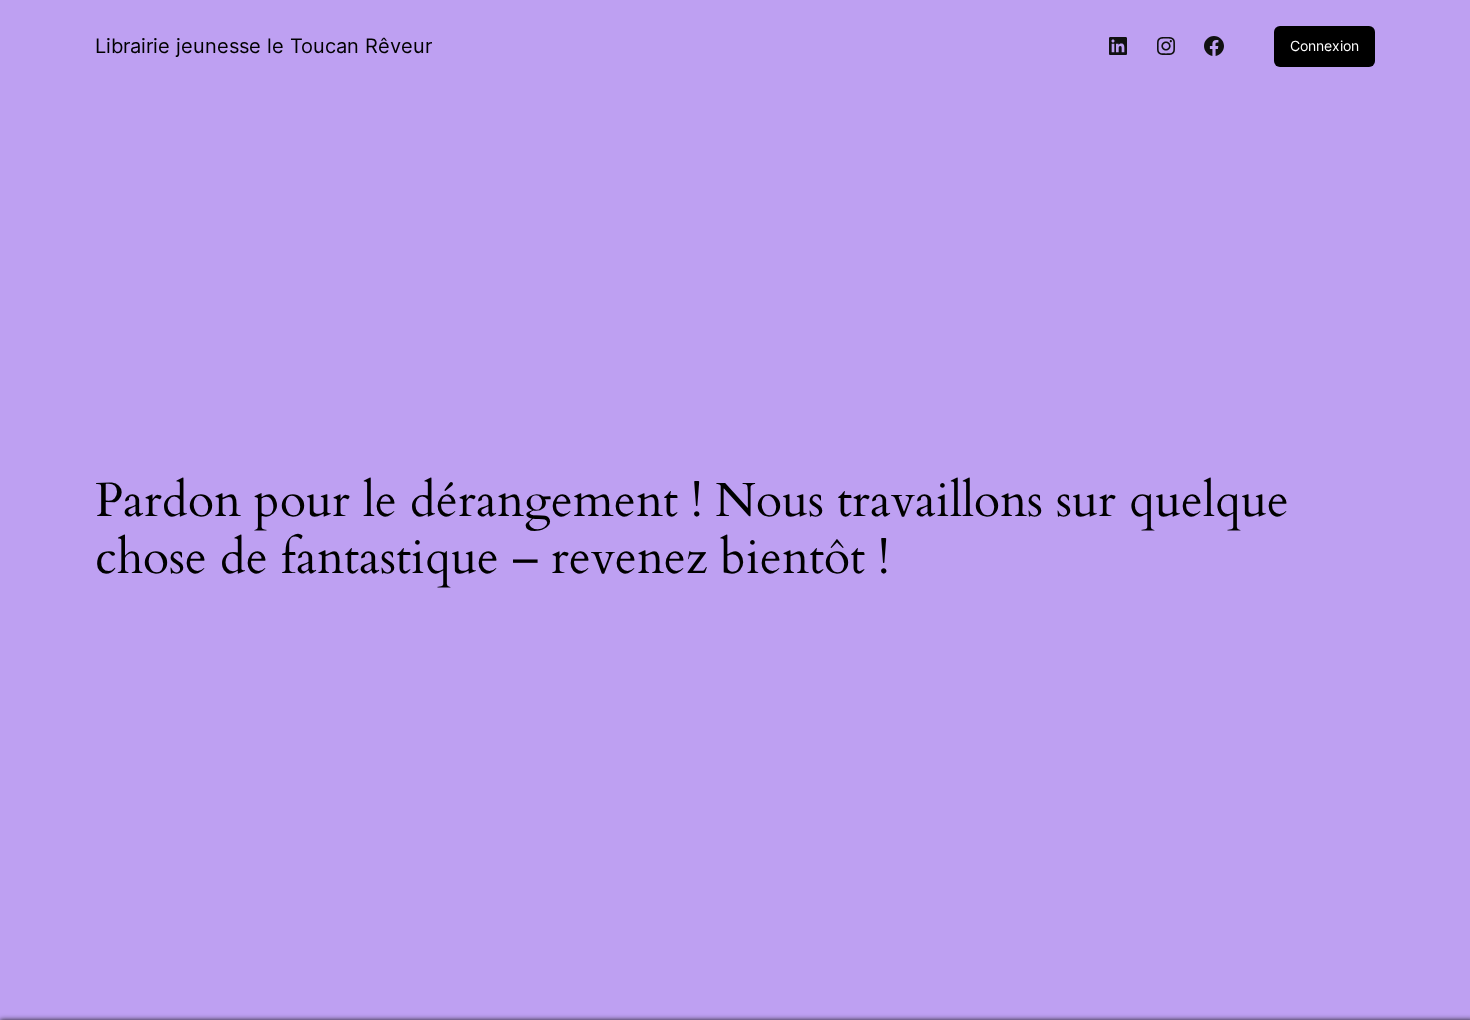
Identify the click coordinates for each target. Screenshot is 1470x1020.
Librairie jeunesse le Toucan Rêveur (263, 46)
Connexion (1324, 45)
